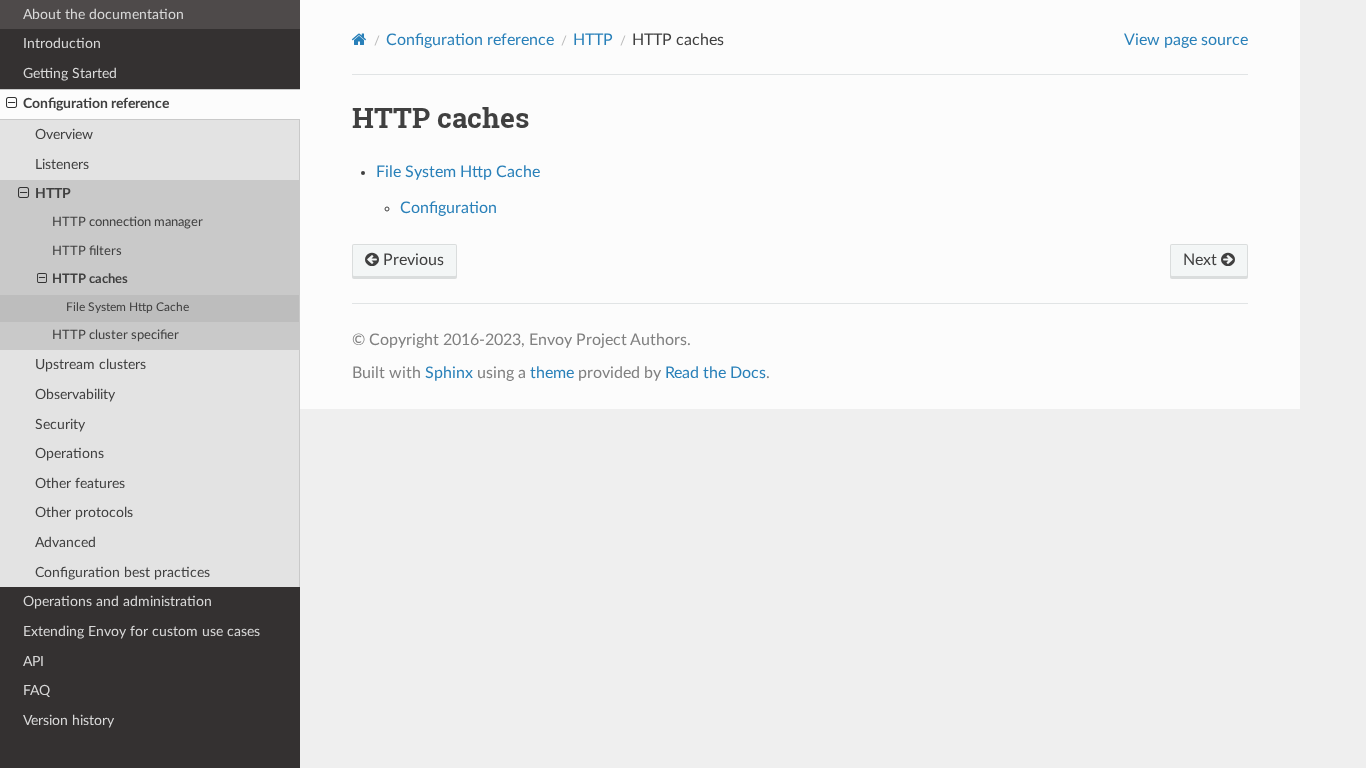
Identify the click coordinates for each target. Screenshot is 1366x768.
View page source (1186, 40)
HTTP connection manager (127, 222)
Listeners (62, 164)
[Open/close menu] (11, 104)
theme (552, 373)
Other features (80, 483)
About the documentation (103, 14)
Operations (69, 453)
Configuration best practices (122, 572)
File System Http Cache (127, 307)
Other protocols (84, 512)
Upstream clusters (90, 364)
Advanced (65, 542)
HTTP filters (87, 251)
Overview (64, 134)
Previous (411, 260)
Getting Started (70, 73)
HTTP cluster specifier (115, 335)
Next (1202, 260)
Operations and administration (117, 601)
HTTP (53, 193)
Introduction (62, 43)
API (33, 661)
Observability (75, 394)
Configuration (448, 208)
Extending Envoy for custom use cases (141, 631)
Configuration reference (96, 103)
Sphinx (449, 373)
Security (60, 424)
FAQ (36, 690)
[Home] (359, 39)
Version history (68, 720)
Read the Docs (715, 373)
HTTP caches (90, 279)
